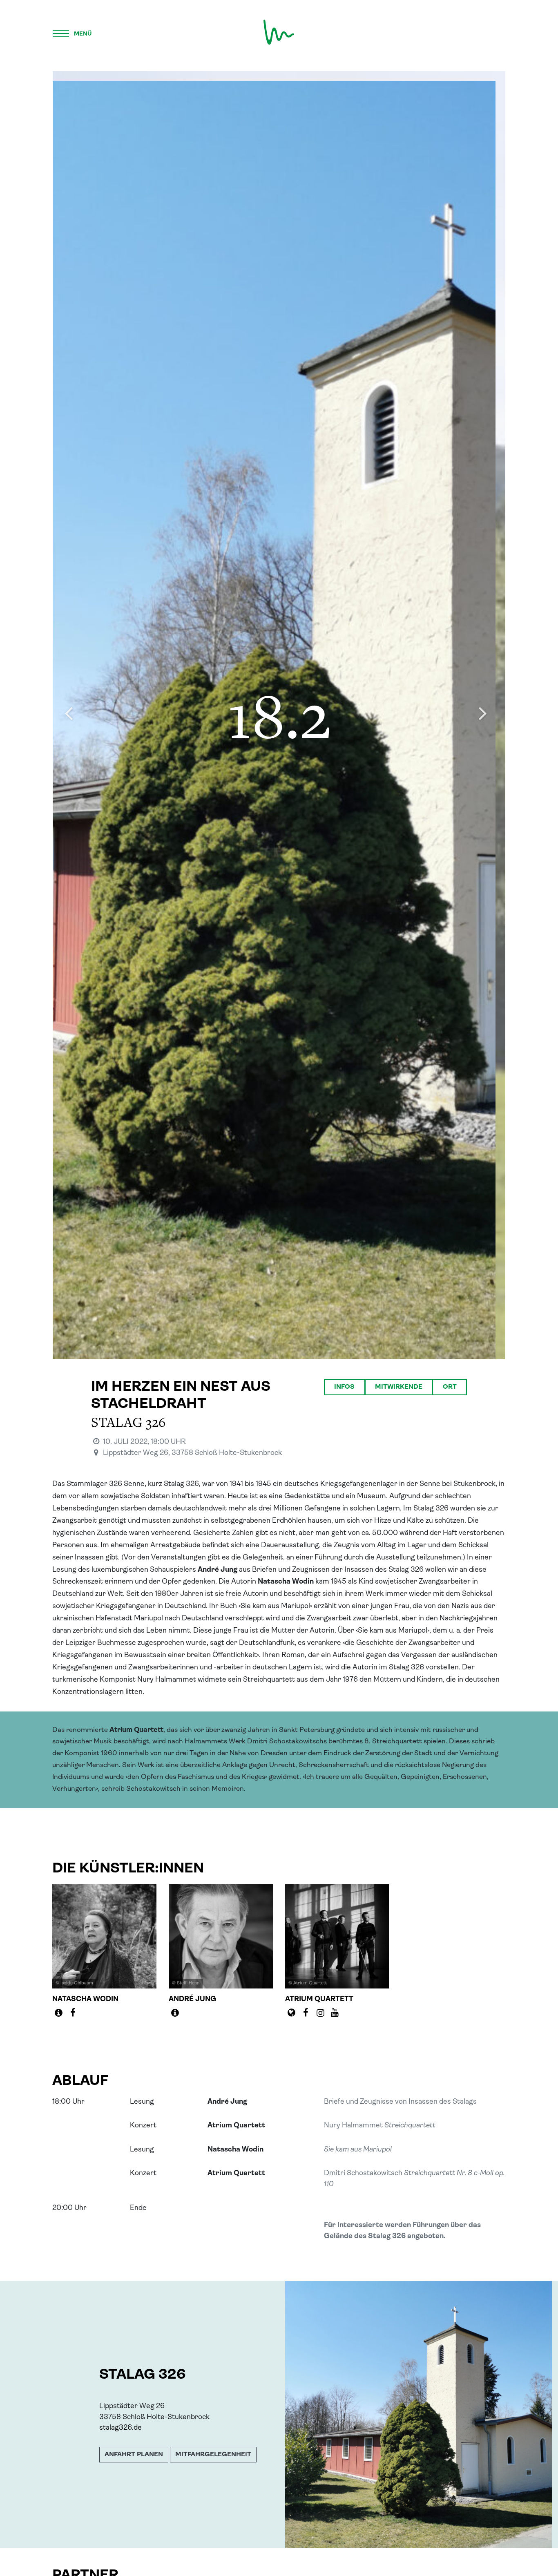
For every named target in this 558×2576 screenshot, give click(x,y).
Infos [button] (344, 1387)
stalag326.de (121, 2428)
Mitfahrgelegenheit (213, 2455)
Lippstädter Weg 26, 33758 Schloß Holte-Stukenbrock (192, 1453)
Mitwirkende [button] (399, 1387)
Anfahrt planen (134, 2455)
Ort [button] (450, 1387)
